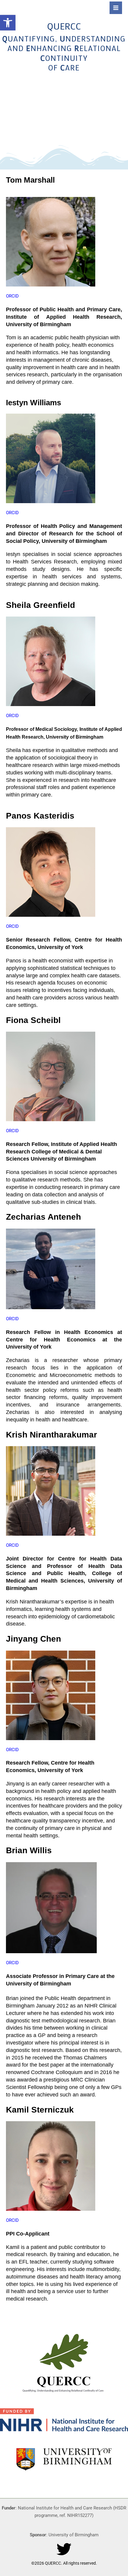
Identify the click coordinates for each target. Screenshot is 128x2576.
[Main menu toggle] (116, 8)
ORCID (12, 296)
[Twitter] (64, 2549)
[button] (8, 23)
